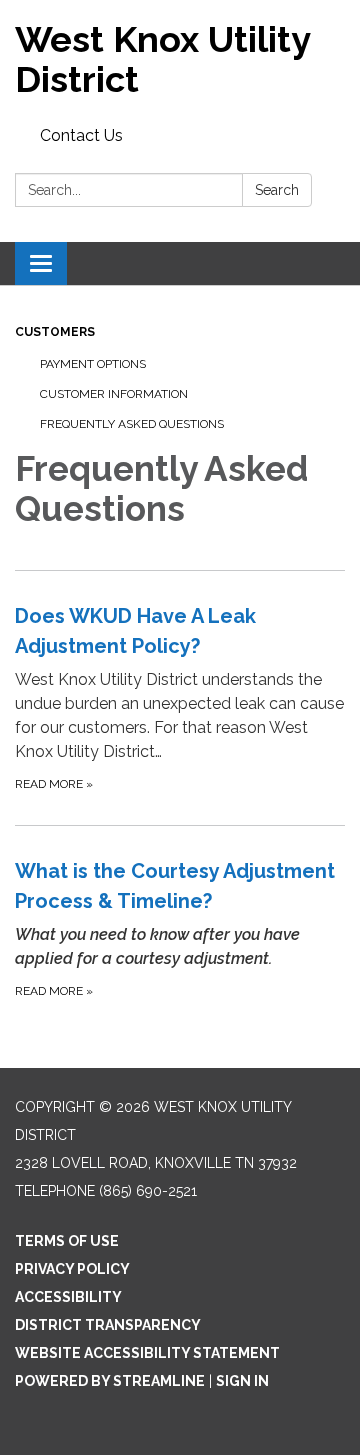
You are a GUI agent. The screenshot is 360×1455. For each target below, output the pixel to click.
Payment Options (93, 364)
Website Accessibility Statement (147, 1353)
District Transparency (108, 1325)
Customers (55, 332)
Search (277, 190)
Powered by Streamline (110, 1381)
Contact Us (81, 135)
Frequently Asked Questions (132, 424)
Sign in (242, 1381)
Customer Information (114, 394)
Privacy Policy (72, 1269)
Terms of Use (67, 1241)
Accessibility (68, 1297)
